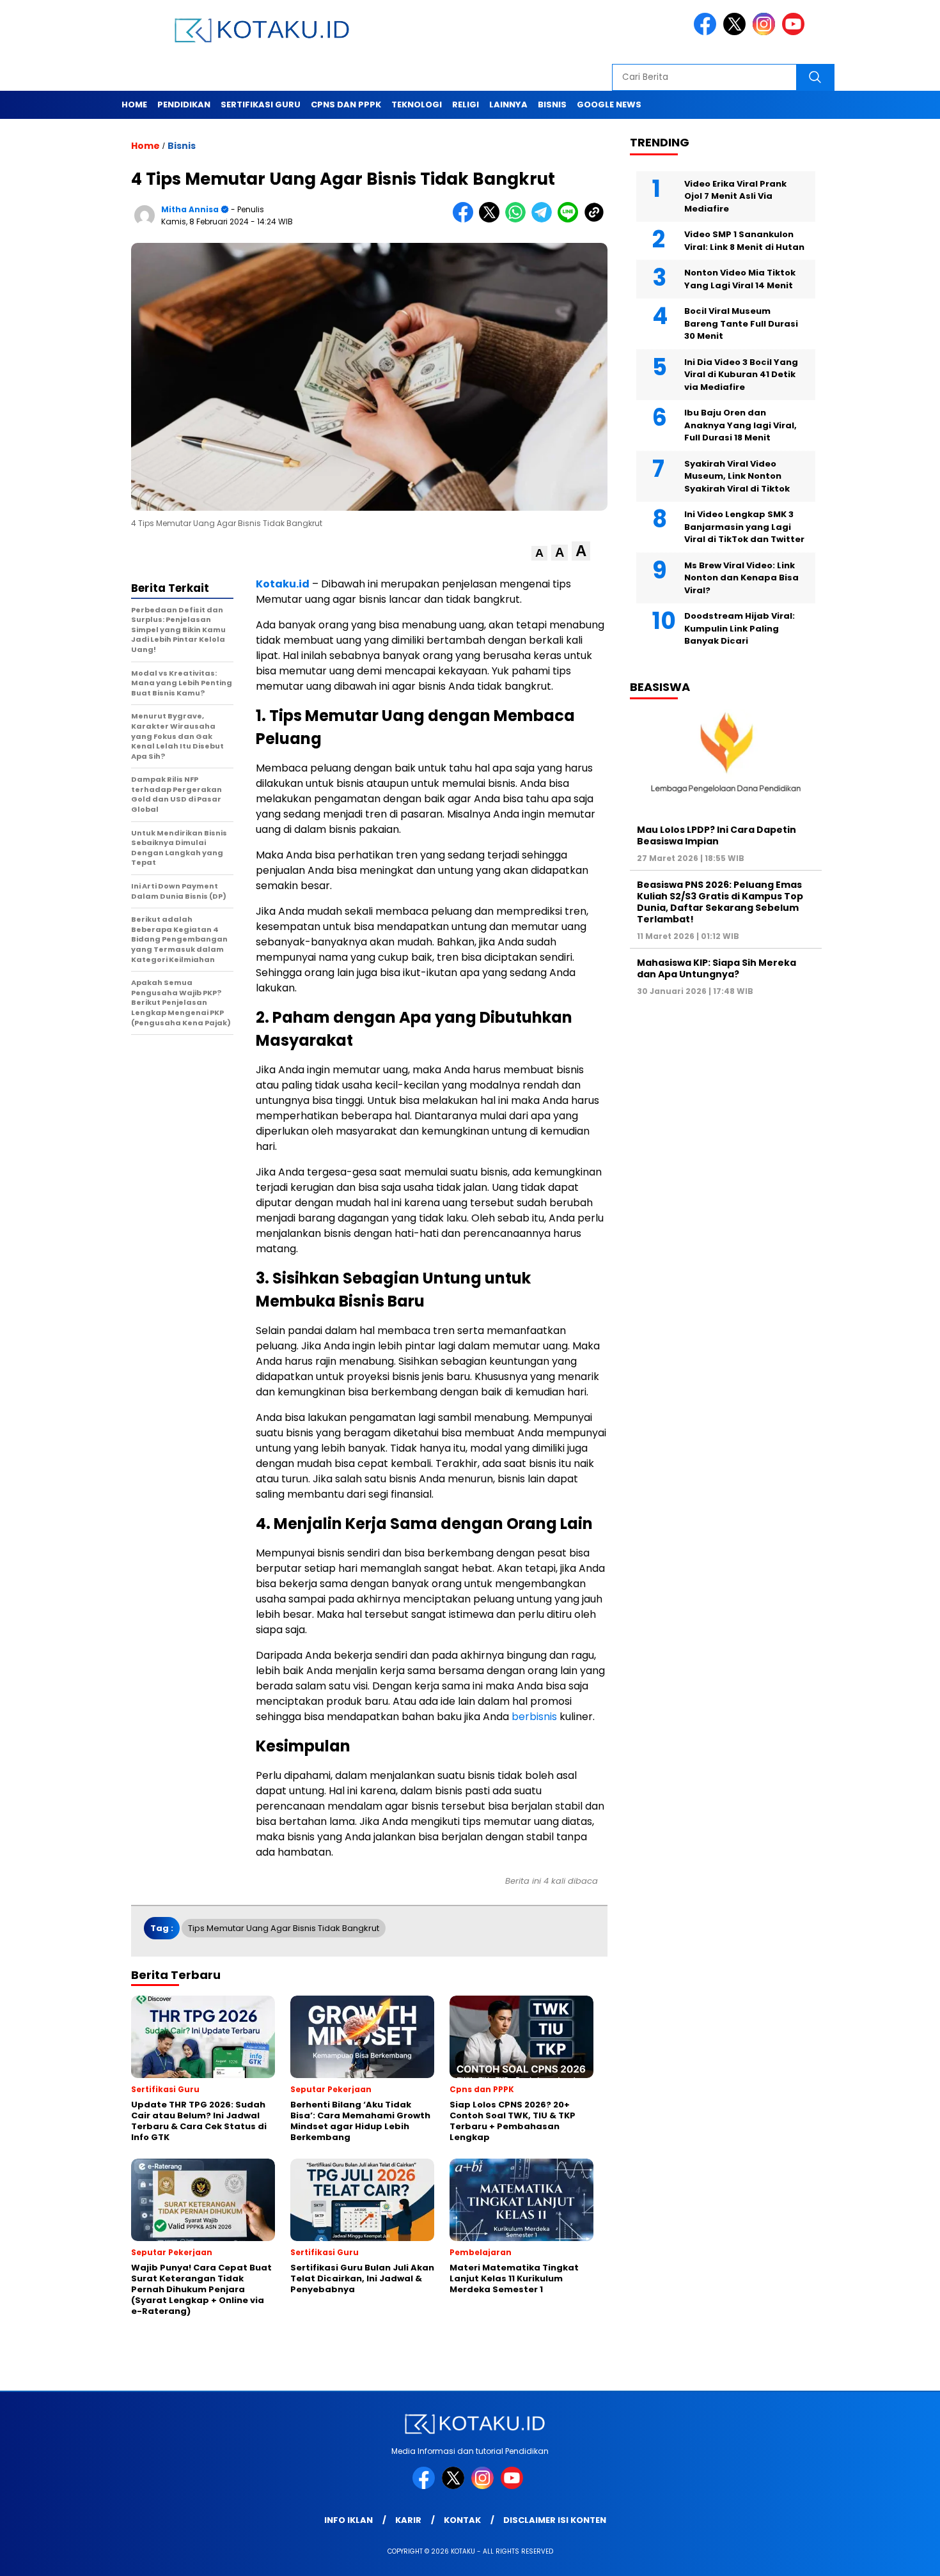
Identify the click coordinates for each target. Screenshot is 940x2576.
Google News (609, 105)
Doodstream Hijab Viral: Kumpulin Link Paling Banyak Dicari (740, 628)
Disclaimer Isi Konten (555, 2520)
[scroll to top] (901, 2556)
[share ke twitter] (492, 220)
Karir (408, 2520)
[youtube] (795, 32)
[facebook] (707, 32)
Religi (466, 105)
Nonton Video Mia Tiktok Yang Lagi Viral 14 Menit (740, 279)
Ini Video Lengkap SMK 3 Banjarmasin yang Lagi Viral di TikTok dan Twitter (744, 527)
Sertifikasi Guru (261, 105)
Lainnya (508, 105)
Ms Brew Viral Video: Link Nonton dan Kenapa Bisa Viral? (741, 577)
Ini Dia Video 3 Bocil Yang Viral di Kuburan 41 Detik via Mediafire (741, 374)
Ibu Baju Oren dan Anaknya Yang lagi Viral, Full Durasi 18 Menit (740, 425)
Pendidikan (184, 105)
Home (134, 105)
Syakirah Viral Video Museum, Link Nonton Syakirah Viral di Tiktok (737, 476)
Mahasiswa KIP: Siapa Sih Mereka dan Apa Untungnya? (717, 968)
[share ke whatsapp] (518, 220)
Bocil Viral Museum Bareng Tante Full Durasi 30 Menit (741, 323)
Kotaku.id (283, 584)
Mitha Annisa (190, 209)
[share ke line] (571, 220)
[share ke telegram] (544, 220)
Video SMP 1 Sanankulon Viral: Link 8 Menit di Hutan (744, 241)
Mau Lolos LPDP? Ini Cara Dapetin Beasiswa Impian (717, 835)
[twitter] (737, 32)
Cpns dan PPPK (346, 105)
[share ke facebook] (466, 220)
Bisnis (552, 105)
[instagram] (766, 32)
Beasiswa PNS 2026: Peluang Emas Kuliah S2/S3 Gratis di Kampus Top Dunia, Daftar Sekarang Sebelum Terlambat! (720, 902)
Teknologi (417, 105)
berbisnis (536, 1717)
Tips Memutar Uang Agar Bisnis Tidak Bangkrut (284, 1928)
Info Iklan (349, 2520)
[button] (539, 553)
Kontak (462, 2520)
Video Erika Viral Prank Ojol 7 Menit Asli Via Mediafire (735, 196)
